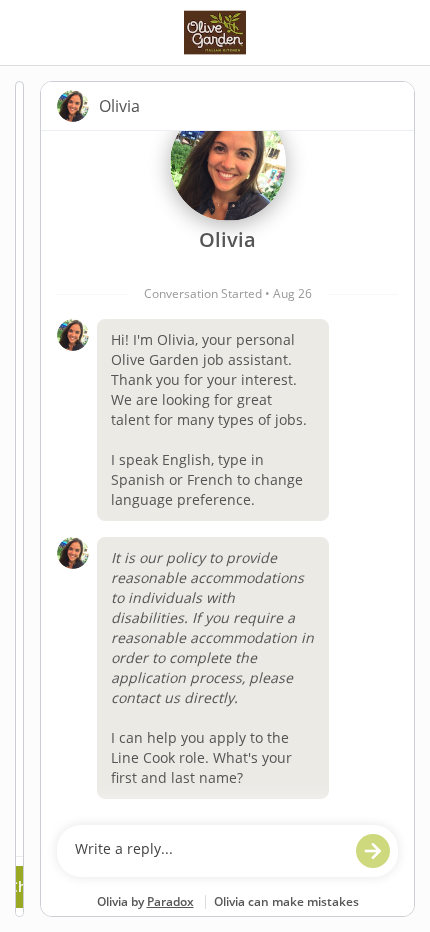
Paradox (170, 901)
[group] (227, 473)
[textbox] (208, 851)
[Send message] (373, 851)
